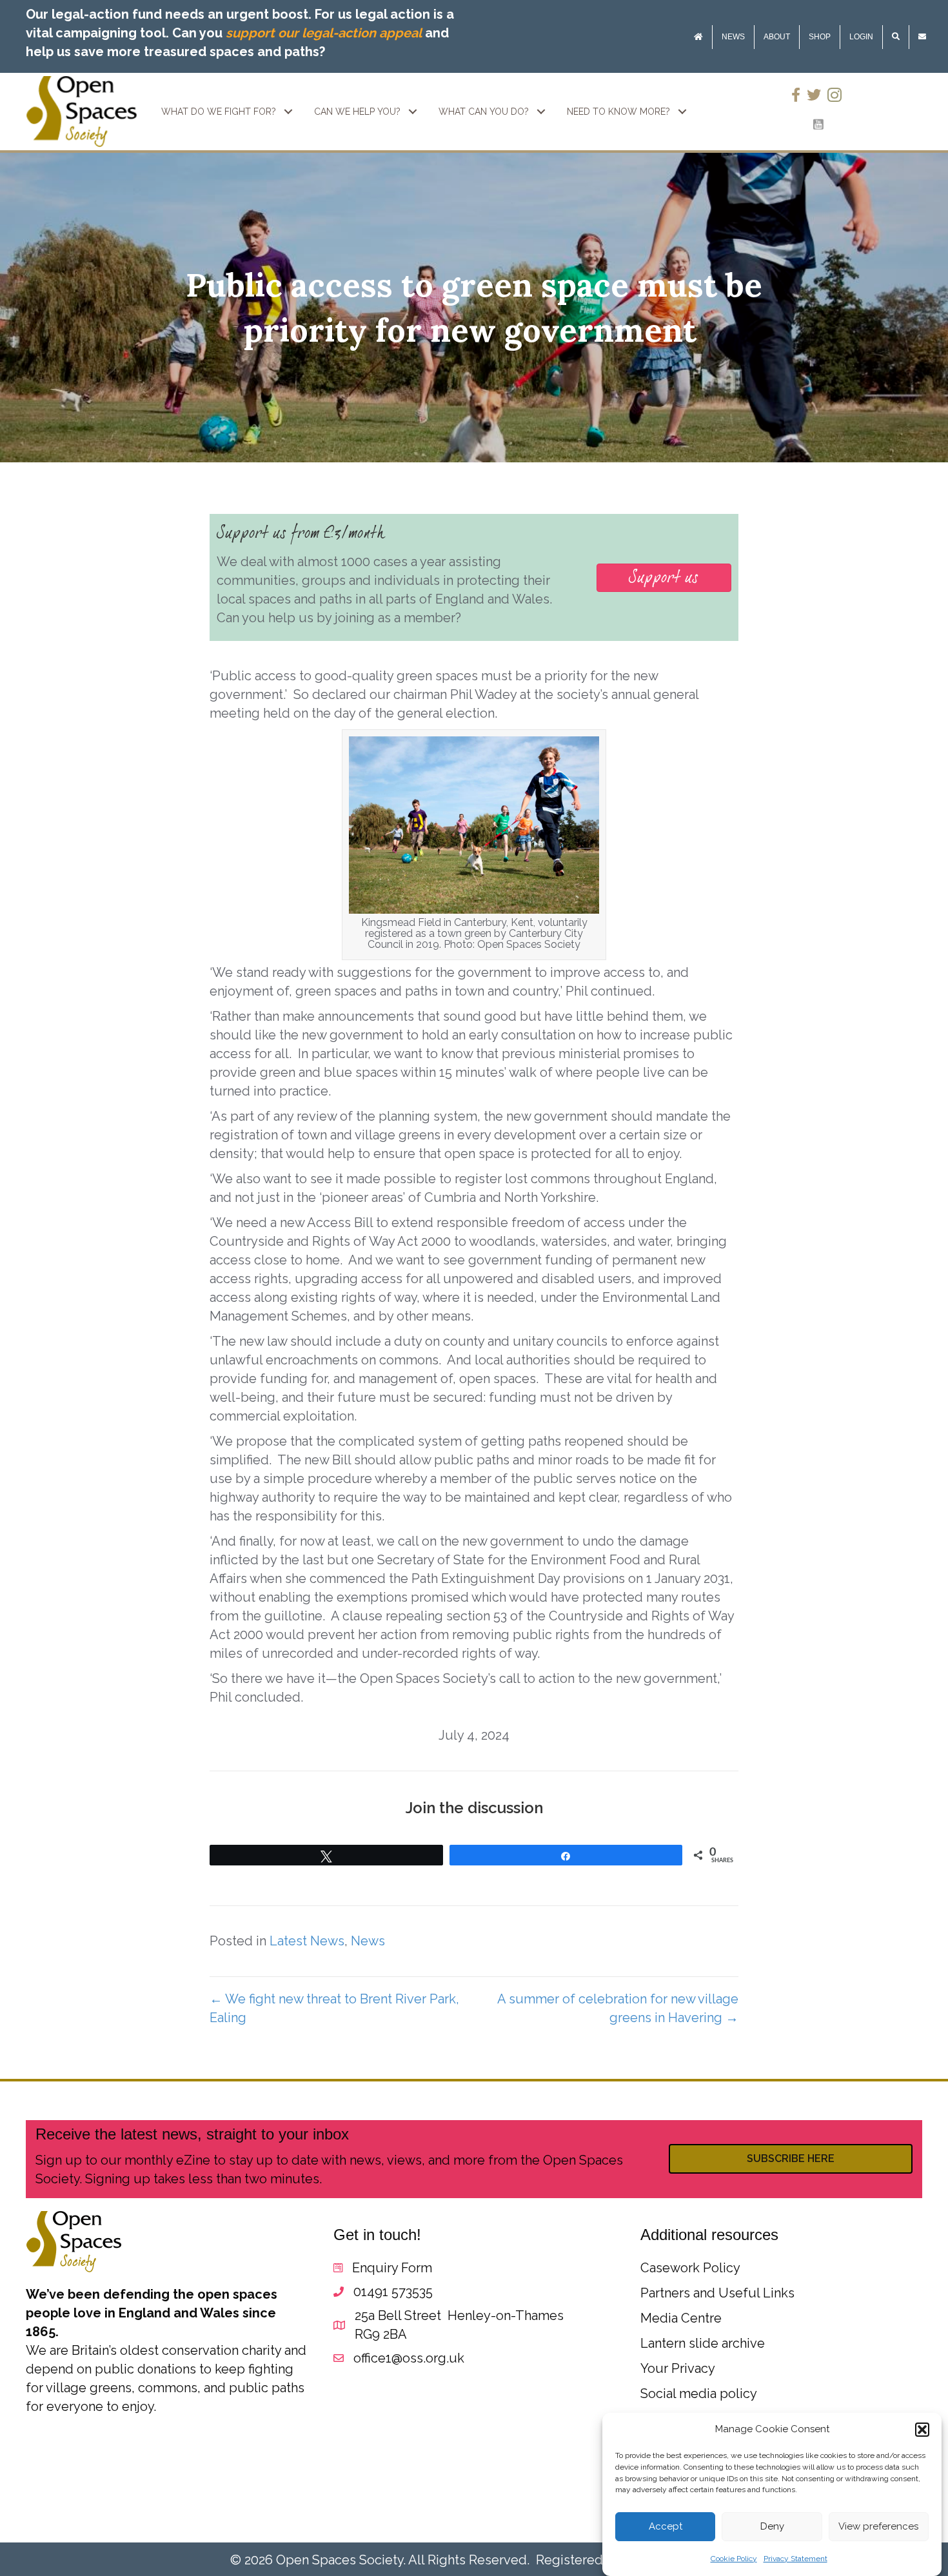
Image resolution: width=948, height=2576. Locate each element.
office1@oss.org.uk (409, 2358)
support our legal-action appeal (324, 33)
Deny (772, 2527)
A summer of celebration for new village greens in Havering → (618, 2008)
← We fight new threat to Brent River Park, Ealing (334, 2008)
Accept (666, 2527)
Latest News (307, 1941)
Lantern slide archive (703, 2343)
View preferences (878, 2527)
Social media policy (699, 2394)
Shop (820, 37)
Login (861, 37)
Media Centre (681, 2318)
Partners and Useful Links (717, 2293)
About (777, 37)
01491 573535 (393, 2292)
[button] (922, 2430)
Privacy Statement (795, 2559)
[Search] (896, 37)
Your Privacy (678, 2368)
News (733, 37)
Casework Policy (690, 2268)
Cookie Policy (734, 2559)
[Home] (698, 37)
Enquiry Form (392, 2268)
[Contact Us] (922, 37)
